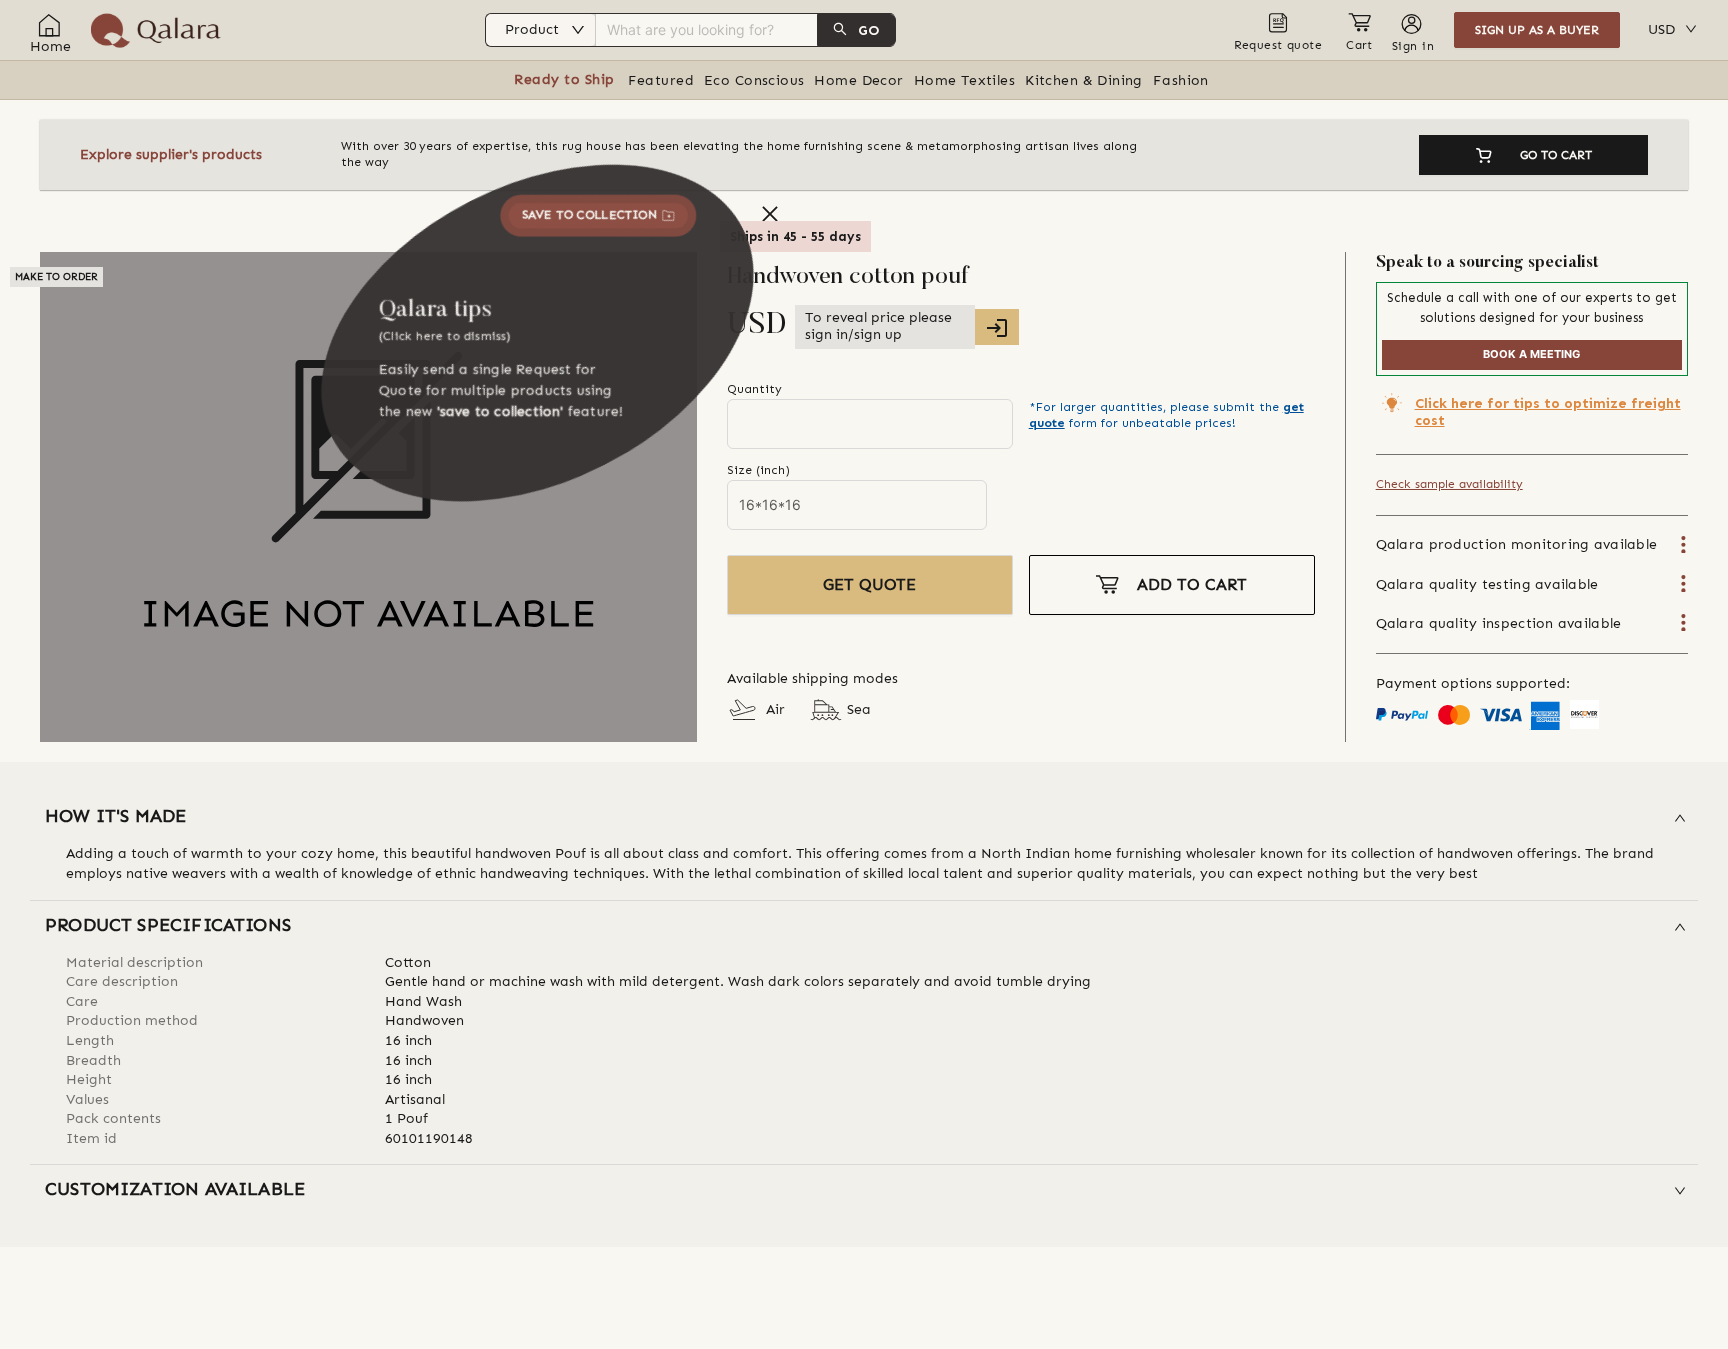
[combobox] (688, 27)
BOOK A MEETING (1531, 354)
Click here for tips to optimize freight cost (1548, 412)
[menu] (725, 30)
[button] (864, 818)
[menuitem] (725, 30)
